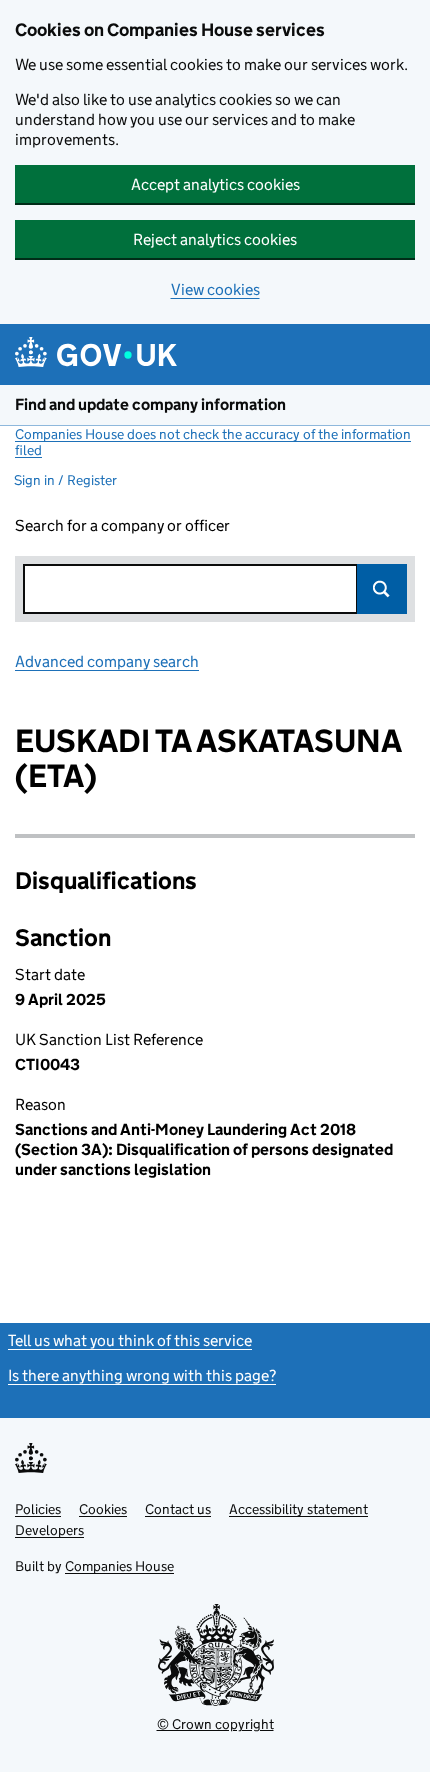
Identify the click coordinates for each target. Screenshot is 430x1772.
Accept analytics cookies (215, 184)
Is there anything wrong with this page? (142, 1375)
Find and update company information (150, 404)
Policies (38, 1509)
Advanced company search (107, 661)
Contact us (178, 1509)
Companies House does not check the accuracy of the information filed (213, 442)
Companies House (119, 1566)
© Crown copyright (215, 1724)
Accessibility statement (298, 1509)
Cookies (103, 1509)
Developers (49, 1530)
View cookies (215, 289)
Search (382, 589)
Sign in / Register (65, 480)
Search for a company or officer (122, 525)
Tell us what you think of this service (130, 1340)
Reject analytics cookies (215, 239)
